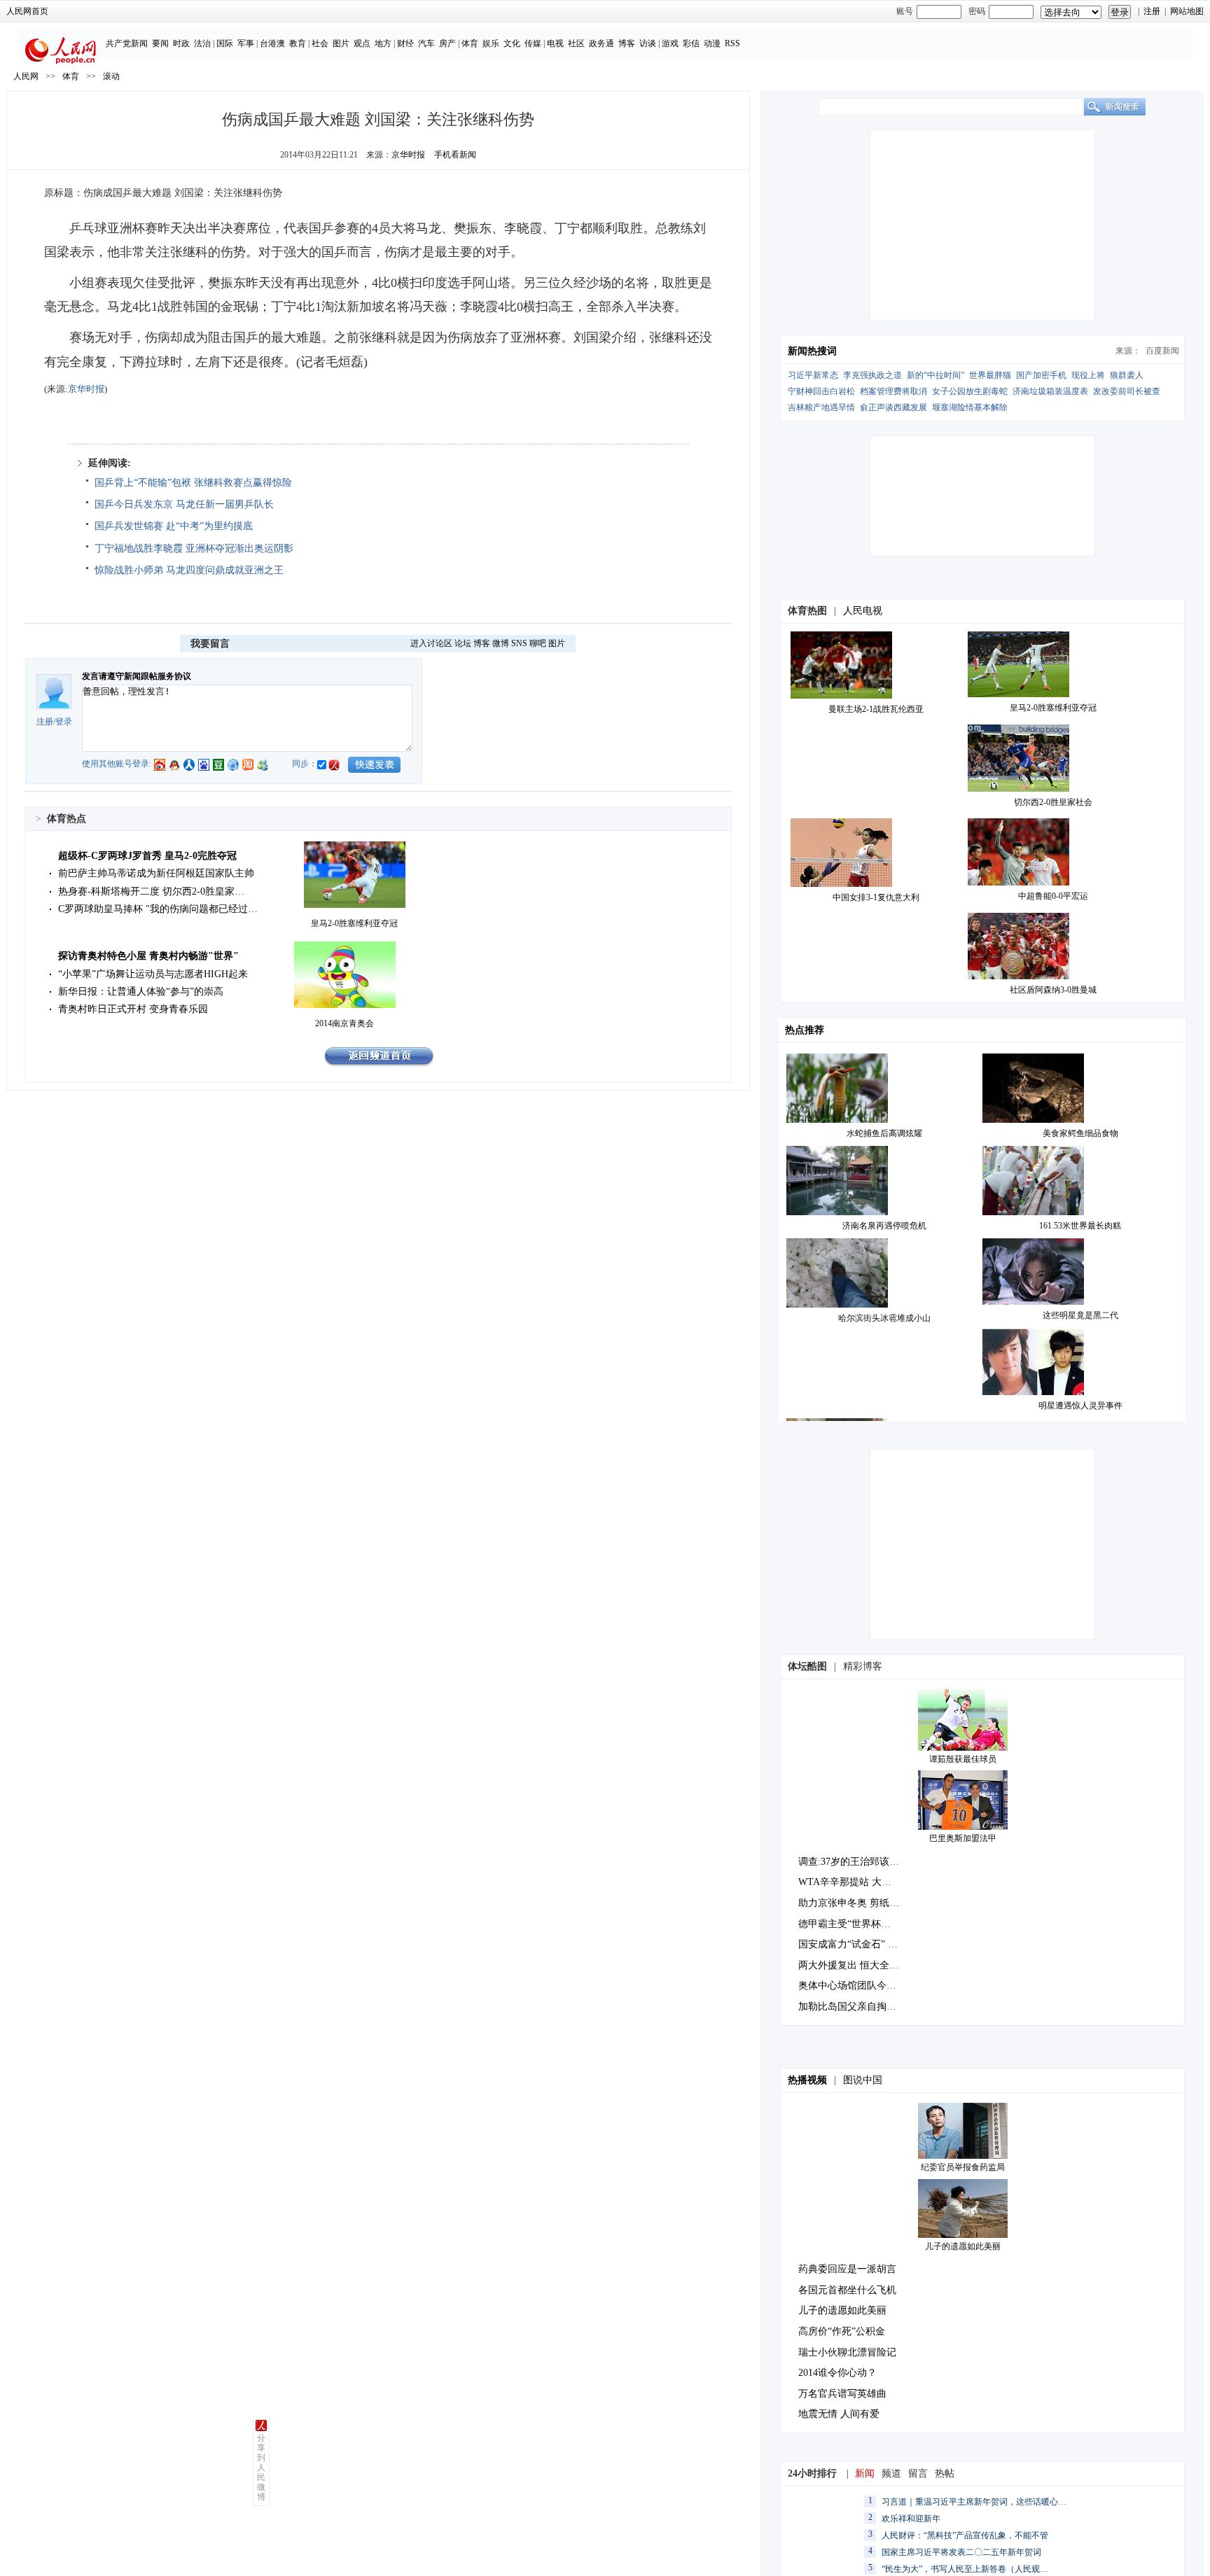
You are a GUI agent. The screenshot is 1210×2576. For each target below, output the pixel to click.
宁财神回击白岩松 (821, 391)
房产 (447, 43)
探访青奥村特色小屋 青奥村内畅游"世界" (148, 956)
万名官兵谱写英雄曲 (842, 2394)
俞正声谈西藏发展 (893, 407)
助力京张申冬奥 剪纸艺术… (858, 1903)
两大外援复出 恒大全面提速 (858, 1965)
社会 (320, 43)
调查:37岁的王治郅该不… (854, 1862)
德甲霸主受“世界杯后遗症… (859, 1924)
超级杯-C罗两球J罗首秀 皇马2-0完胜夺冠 (147, 856)
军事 (246, 43)
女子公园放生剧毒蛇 (970, 391)
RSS (732, 43)
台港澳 (272, 43)
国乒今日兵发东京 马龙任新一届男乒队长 (184, 504)
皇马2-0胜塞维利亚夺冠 (354, 923)
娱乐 (491, 43)
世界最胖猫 (990, 375)
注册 (1152, 11)
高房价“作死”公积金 (842, 2331)
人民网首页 (27, 11)
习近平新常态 (813, 375)
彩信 (691, 43)
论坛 (463, 643)
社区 (576, 43)
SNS (519, 643)
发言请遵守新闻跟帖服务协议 (137, 676)
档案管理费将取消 (893, 391)
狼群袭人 (1127, 375)
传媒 (533, 43)
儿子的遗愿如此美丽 (963, 2246)
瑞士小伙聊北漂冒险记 (847, 2352)
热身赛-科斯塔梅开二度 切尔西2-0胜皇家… (151, 891)
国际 (225, 43)
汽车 (426, 43)
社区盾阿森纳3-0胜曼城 (1053, 990)
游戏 (670, 43)
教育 (298, 43)
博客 (627, 43)
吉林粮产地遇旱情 (821, 407)
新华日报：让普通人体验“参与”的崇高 (141, 992)
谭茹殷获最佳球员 (963, 1759)
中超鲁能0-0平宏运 (1053, 896)
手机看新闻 (455, 155)
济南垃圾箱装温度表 (1050, 391)
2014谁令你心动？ (837, 2373)
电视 (555, 43)
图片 (341, 43)
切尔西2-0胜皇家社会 (1053, 802)
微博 (501, 643)
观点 (362, 43)
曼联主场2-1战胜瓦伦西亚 (876, 709)
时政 (181, 43)
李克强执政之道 (872, 375)
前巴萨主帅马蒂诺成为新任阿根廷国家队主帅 (156, 873)
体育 (470, 43)
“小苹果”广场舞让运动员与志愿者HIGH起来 (153, 974)
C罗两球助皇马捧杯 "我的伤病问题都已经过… (158, 909)
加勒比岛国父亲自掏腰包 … (858, 2007)
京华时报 (408, 155)
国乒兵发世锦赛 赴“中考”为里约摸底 (174, 526)
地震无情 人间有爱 (839, 2414)
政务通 (601, 43)
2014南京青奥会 (345, 1023)
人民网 (26, 76)
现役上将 (1088, 375)
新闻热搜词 (812, 351)
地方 (383, 43)
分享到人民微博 (261, 2467)
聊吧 (538, 643)
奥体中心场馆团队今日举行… (862, 1986)
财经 (405, 43)
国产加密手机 (1041, 375)
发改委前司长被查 (1127, 391)
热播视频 (807, 2080)
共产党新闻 (127, 43)
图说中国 (863, 2080)
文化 (512, 43)
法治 (202, 43)
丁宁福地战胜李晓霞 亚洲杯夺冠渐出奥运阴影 (194, 548)
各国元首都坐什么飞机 (847, 2290)
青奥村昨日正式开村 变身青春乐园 (133, 1009)
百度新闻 (1162, 351)
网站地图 (1187, 11)
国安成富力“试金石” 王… (853, 1944)
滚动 (111, 76)
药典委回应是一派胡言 (847, 2269)
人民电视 (863, 611)
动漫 (712, 43)
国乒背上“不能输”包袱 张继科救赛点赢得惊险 (193, 483)
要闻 (160, 43)
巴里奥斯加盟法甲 (963, 1838)
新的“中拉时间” (936, 375)
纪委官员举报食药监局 (963, 2167)
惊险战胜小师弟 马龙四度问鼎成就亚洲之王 (189, 570)
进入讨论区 (431, 643)
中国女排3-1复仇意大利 (876, 897)
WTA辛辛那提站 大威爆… (855, 1882)
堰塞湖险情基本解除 (970, 407)
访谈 (648, 43)
